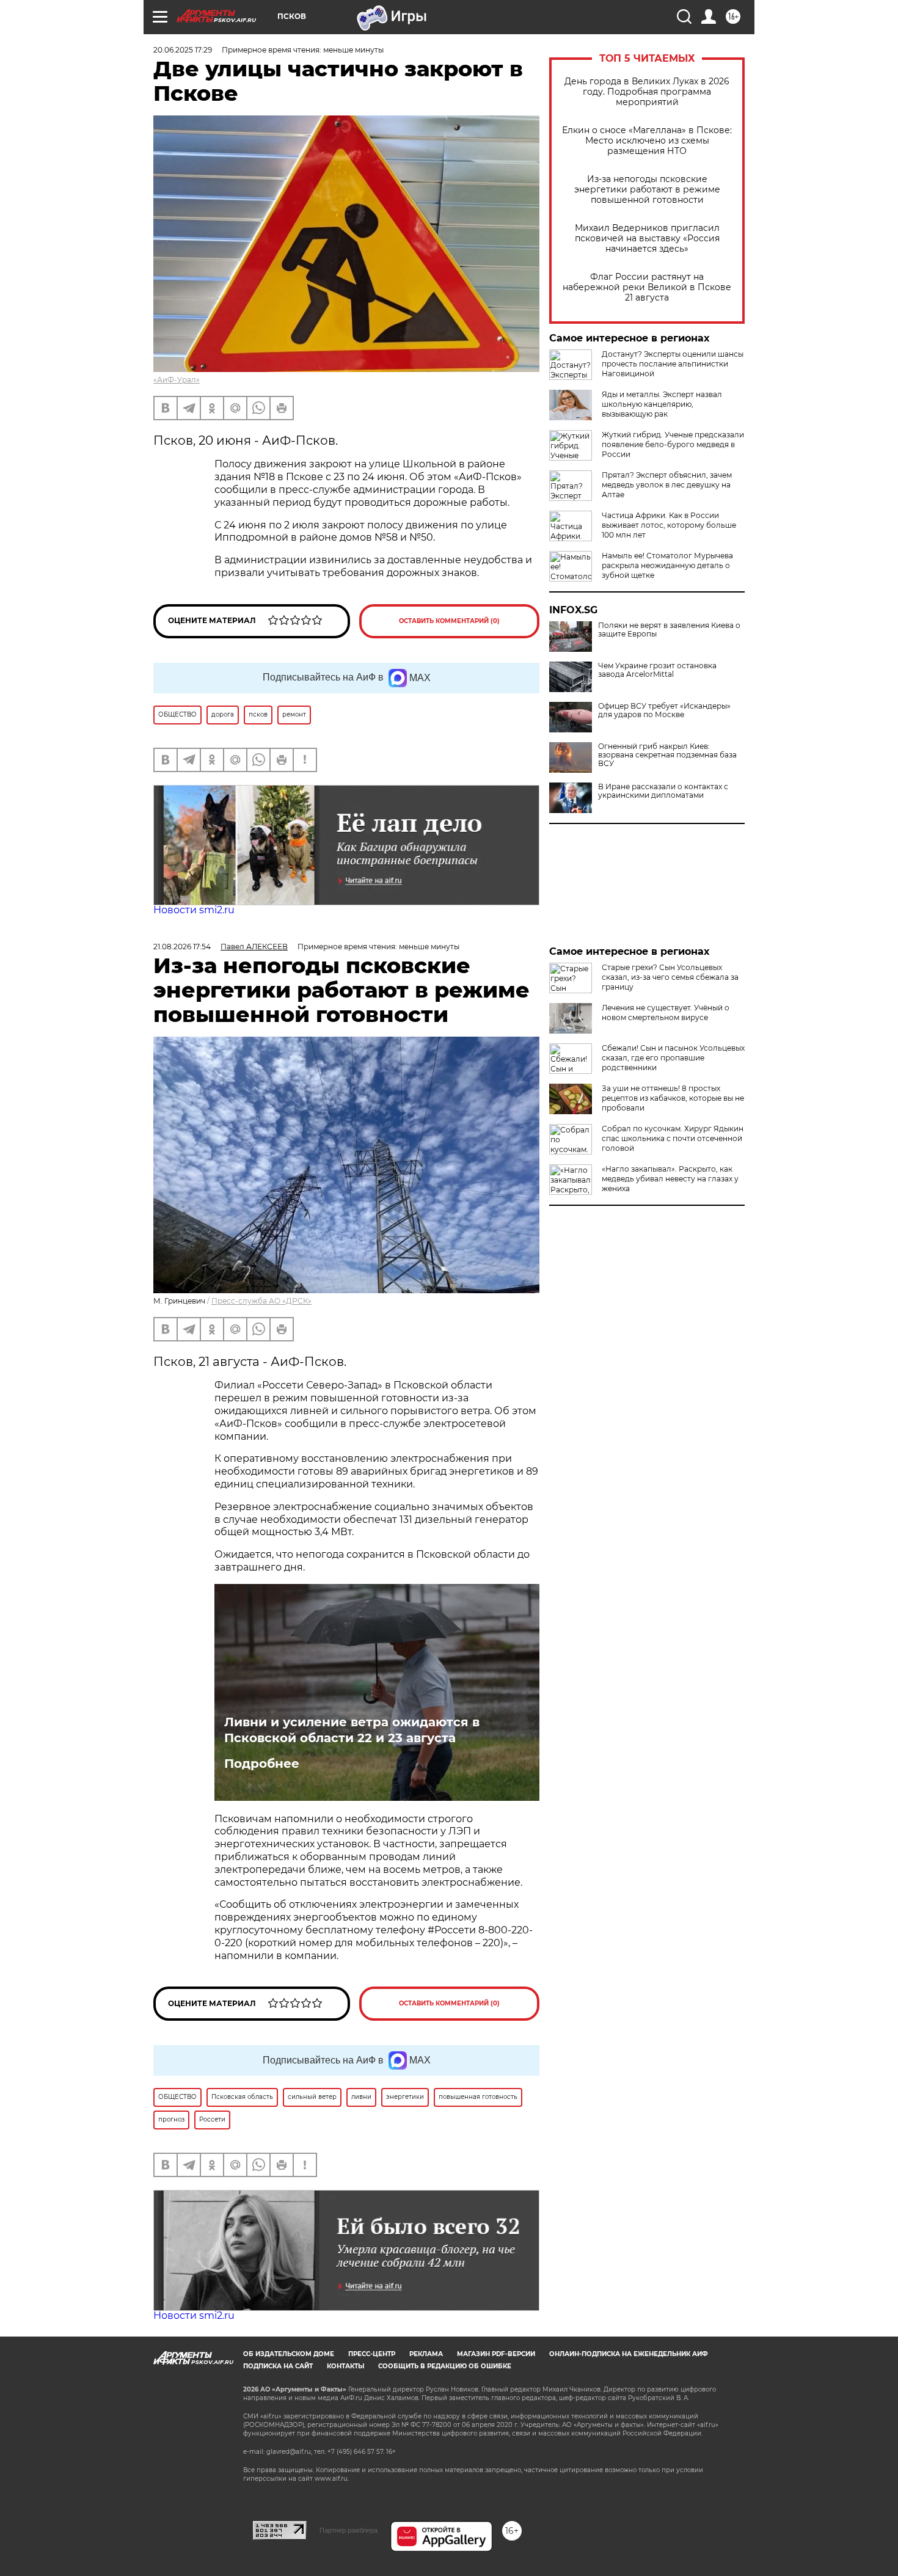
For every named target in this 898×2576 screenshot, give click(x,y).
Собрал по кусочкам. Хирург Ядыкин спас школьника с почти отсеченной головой (673, 1138)
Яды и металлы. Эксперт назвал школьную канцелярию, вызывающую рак (662, 404)
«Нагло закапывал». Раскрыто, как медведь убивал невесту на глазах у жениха (670, 1179)
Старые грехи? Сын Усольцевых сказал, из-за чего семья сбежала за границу (670, 977)
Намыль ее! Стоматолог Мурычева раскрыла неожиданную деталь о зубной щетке (667, 565)
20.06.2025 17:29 (183, 50)
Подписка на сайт (278, 2366)
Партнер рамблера (349, 2530)
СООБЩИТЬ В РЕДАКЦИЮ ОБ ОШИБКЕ (445, 2366)
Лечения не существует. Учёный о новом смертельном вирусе (666, 1013)
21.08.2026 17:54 (182, 947)
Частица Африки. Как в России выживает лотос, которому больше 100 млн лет (669, 525)
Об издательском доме (289, 2354)
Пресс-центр (372, 2354)
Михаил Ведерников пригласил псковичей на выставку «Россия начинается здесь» (647, 239)
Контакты (345, 2366)
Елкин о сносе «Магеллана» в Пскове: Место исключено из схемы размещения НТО (647, 141)
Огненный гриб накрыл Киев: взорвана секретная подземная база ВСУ (667, 755)
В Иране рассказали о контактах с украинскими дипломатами (663, 791)
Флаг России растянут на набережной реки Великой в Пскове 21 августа (647, 287)
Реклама (426, 2354)
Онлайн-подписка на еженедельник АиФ (629, 2354)
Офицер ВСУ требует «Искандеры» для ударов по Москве (664, 710)
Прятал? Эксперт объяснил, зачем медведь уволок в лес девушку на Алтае (667, 485)
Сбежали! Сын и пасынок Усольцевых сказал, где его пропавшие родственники (673, 1058)
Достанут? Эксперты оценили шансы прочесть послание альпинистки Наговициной (673, 364)
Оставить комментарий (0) (449, 621)
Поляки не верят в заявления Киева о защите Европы (669, 630)
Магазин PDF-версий (496, 2354)
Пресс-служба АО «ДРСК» (261, 1301)
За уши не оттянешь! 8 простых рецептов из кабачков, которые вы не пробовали (673, 1098)
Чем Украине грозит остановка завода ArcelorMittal (657, 670)
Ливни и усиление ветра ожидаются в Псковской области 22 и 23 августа (352, 1730)
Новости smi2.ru (194, 910)
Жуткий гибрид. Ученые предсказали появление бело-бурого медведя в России (673, 444)
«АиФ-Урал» (177, 380)
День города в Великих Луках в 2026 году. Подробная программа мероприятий (647, 92)
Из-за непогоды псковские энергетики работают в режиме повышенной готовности (647, 190)
